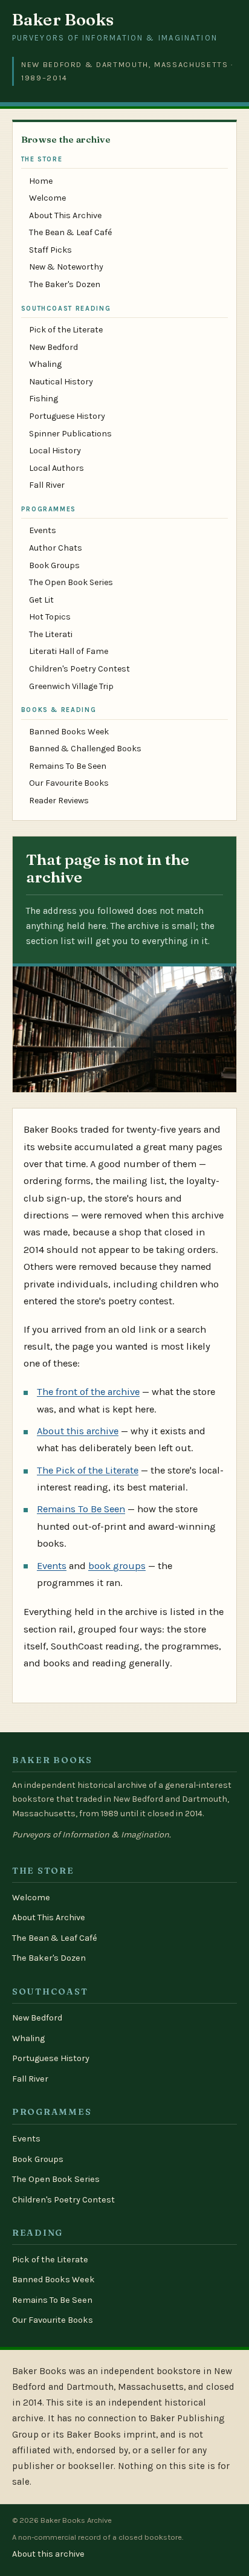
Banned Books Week (69, 732)
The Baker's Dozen (65, 284)
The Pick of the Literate (88, 1470)
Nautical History (61, 382)
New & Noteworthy (66, 267)
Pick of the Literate (66, 330)
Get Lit (41, 600)
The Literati (51, 634)
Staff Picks (50, 250)
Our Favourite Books (69, 783)
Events (43, 530)
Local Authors (57, 468)
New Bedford (53, 347)
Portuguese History (67, 416)
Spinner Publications (70, 434)
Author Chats (56, 548)
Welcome (47, 198)
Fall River (47, 485)
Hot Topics (50, 617)
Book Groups (54, 565)
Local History (55, 451)
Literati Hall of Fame (69, 651)
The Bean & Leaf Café (70, 232)
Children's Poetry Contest (79, 669)
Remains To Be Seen (68, 766)
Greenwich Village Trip (71, 686)
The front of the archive (88, 1392)
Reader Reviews (59, 801)
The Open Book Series (71, 582)
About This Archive (65, 215)
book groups (117, 1566)
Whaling (45, 364)
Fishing (44, 399)
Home (41, 181)
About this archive (78, 1431)
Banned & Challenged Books (85, 749)
